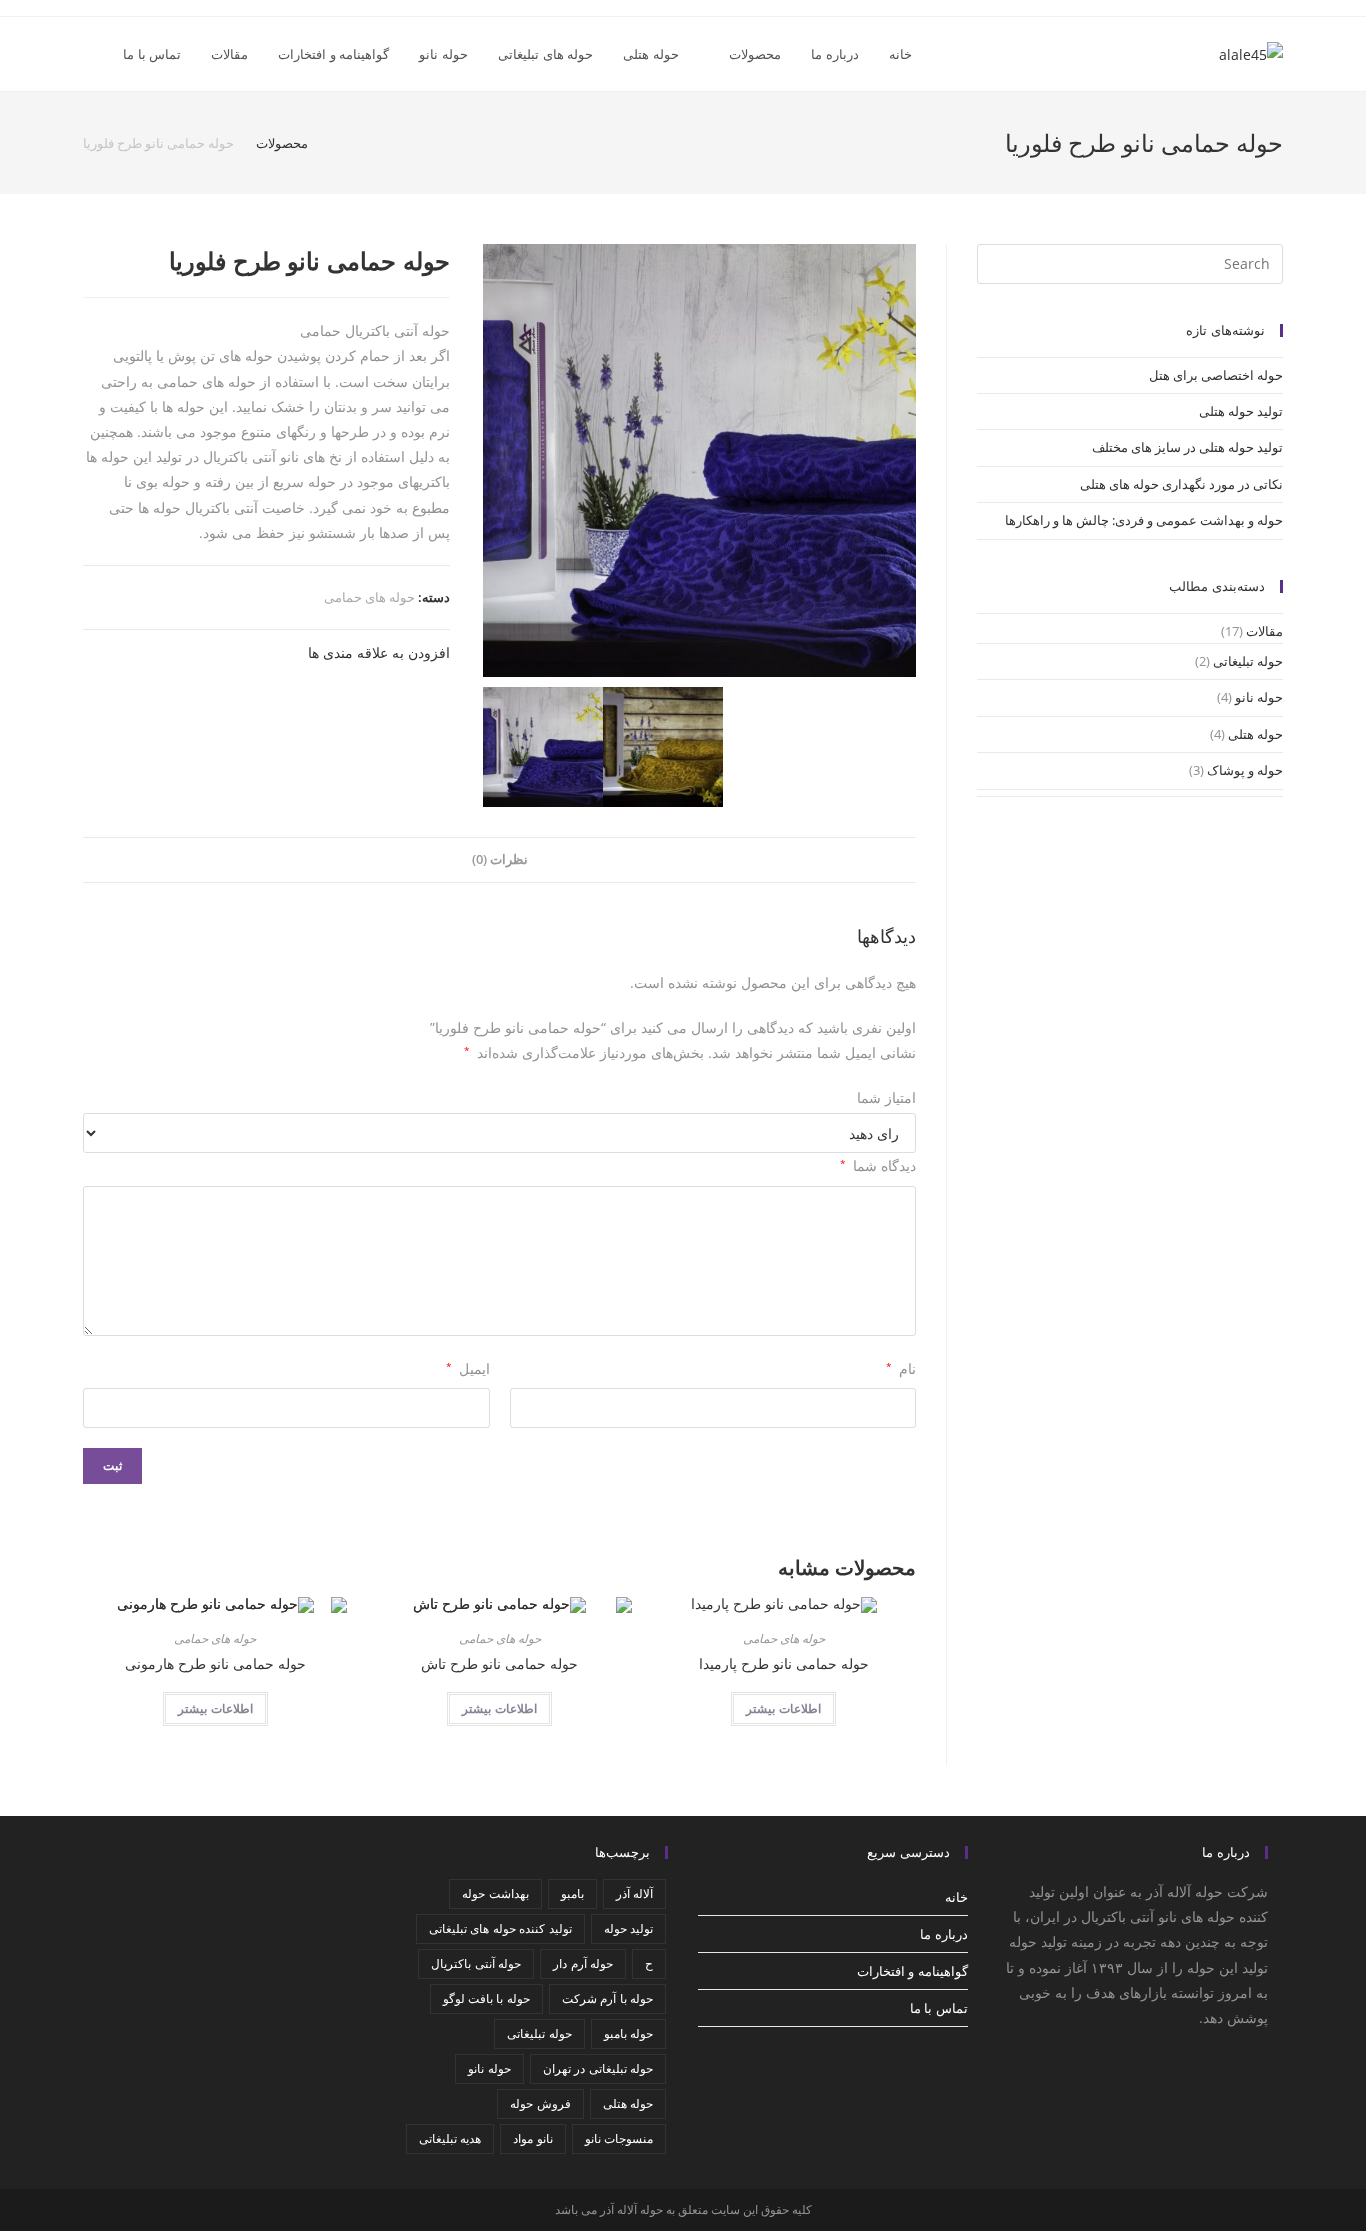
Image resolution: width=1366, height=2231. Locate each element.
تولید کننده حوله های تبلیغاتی (500, 1928)
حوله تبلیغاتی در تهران (598, 2068)
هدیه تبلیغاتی (450, 2138)
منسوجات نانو (619, 2138)
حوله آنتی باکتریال (476, 1963)
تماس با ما (939, 2008)
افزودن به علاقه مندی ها (379, 652)
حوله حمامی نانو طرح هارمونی (215, 1663)
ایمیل (468, 1368)
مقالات (1264, 631)
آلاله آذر (634, 1893)
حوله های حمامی (369, 597)
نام (901, 1368)
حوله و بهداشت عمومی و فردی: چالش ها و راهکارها (1144, 520)
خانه (956, 1897)
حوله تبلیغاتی (1248, 661)
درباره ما (944, 1934)
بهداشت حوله (495, 1893)
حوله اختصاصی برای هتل (1216, 375)
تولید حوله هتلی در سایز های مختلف (1187, 447)
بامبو (572, 1893)
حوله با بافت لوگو (486, 1998)
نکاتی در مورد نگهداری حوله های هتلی (1181, 484)
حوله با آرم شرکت (607, 1998)
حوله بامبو (628, 2033)
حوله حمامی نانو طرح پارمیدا (784, 1663)
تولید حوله (628, 1928)
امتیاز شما (886, 1097)
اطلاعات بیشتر (783, 1708)
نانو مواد (532, 2138)
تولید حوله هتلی (1241, 411)
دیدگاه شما (878, 1165)
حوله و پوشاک (1245, 770)
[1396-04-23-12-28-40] (663, 747)
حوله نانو (1259, 697)
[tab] (500, 860)
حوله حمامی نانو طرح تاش (499, 1663)
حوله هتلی (1255, 734)
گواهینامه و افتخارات (912, 1971)
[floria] (699, 460)
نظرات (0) (500, 859)
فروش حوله (540, 2103)
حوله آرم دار (583, 1963)
